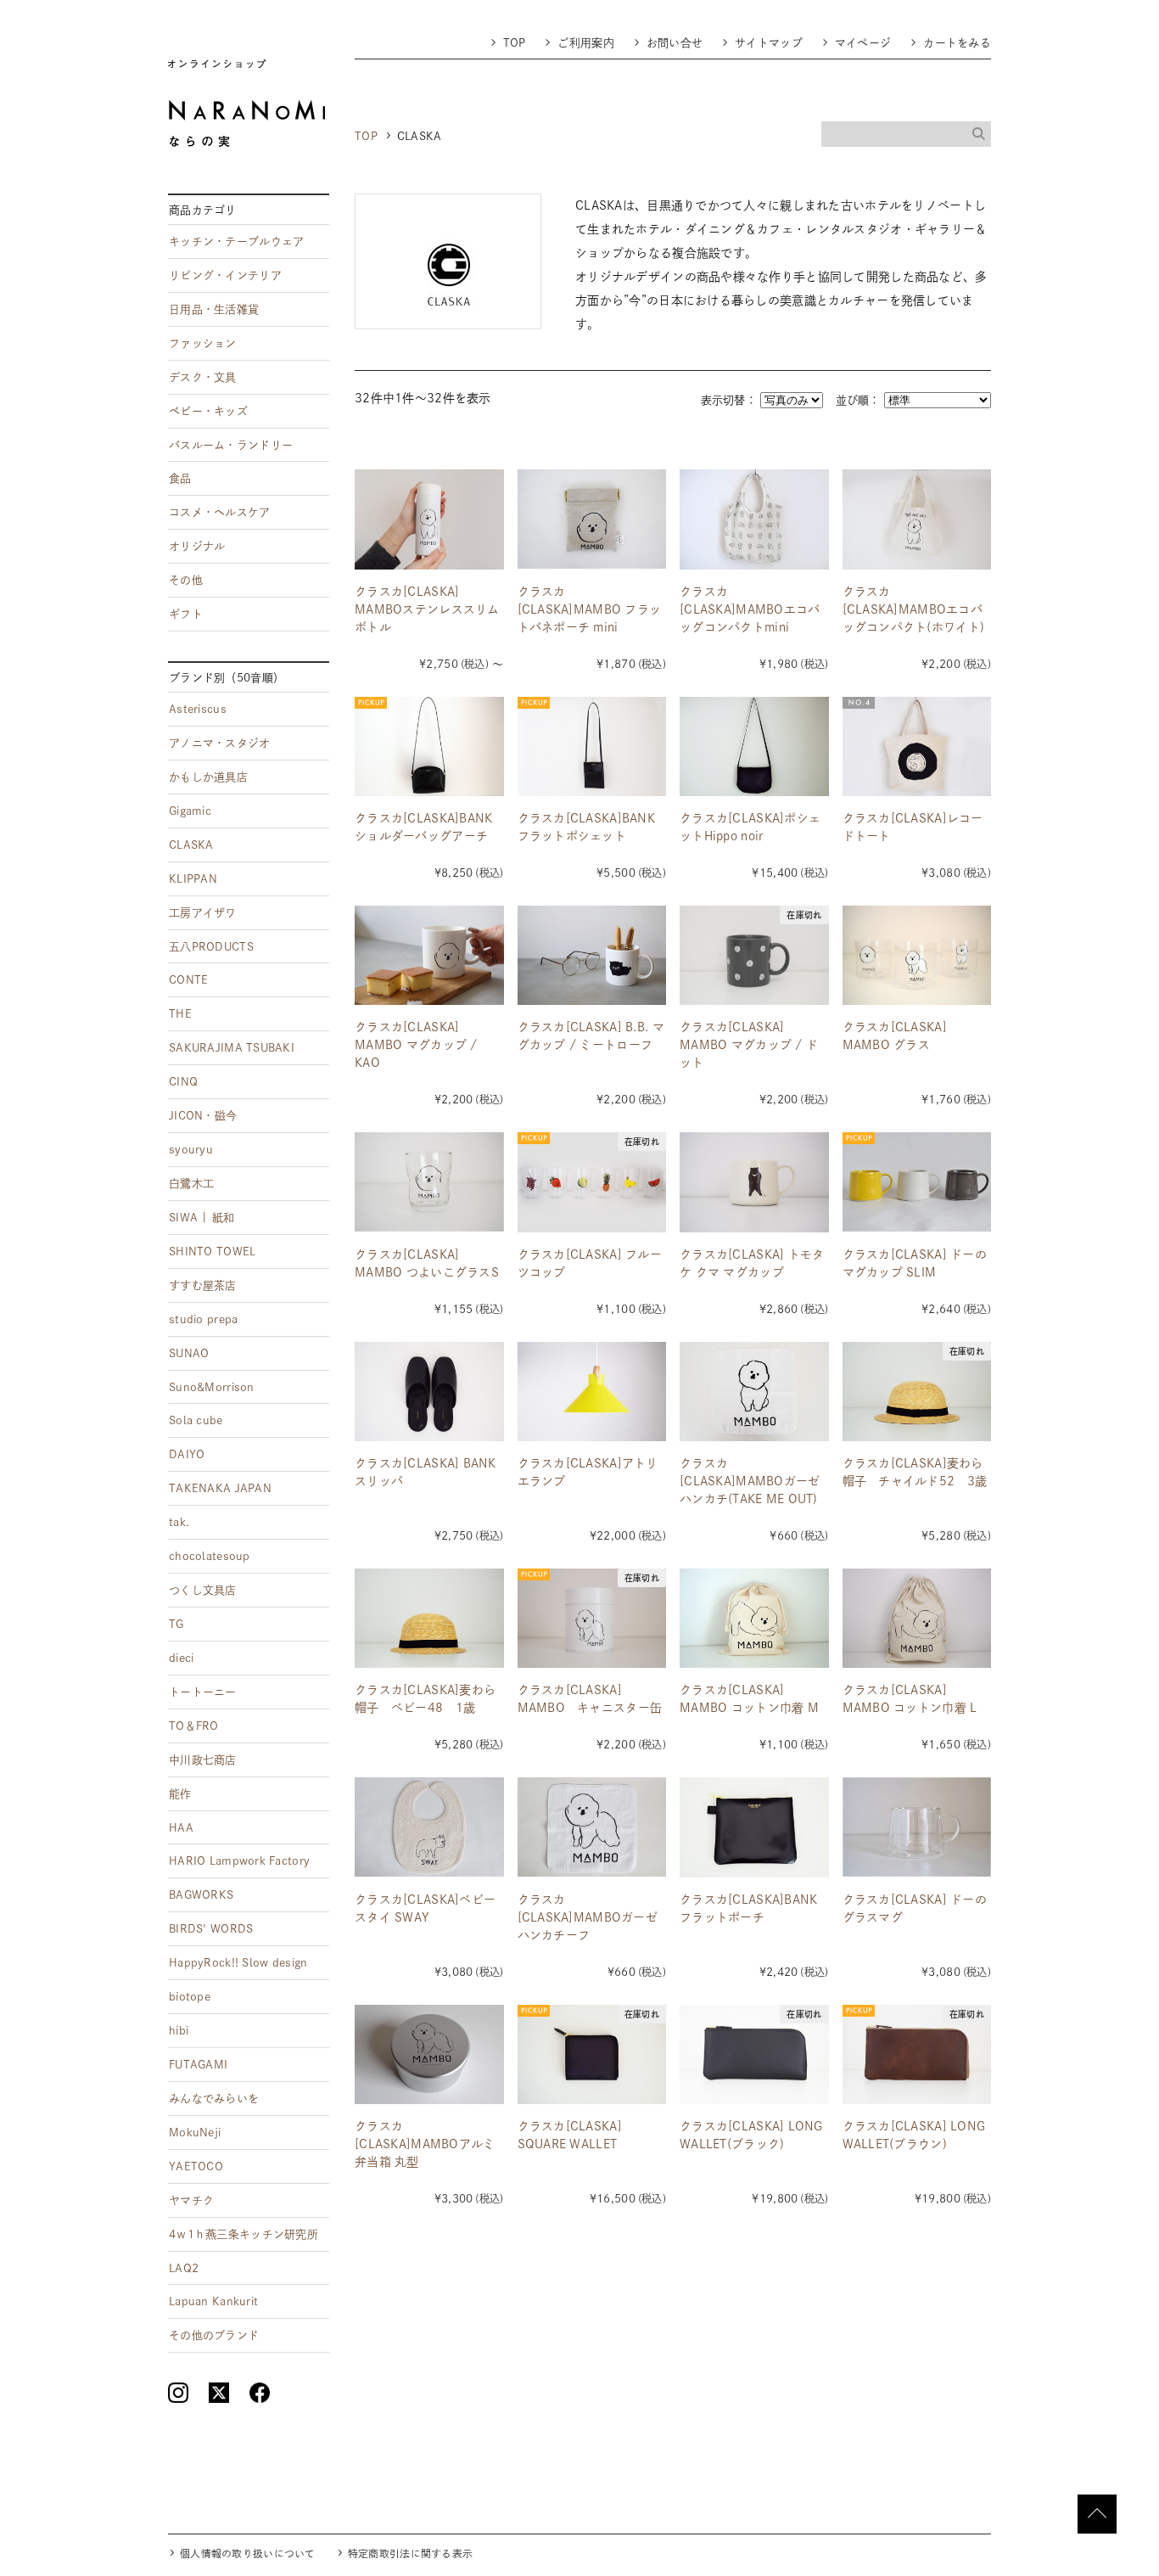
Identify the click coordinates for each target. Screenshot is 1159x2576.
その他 (186, 580)
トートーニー (203, 1692)
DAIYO (187, 1454)
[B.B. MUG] (592, 955)
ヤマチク (191, 2200)
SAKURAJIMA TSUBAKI (232, 1048)
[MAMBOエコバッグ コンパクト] (917, 519)
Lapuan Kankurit (213, 2301)
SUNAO (189, 1353)
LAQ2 (184, 2268)
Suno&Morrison (212, 1387)
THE (180, 1014)
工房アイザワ (203, 913)
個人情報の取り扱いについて (248, 2554)
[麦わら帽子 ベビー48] (429, 1618)
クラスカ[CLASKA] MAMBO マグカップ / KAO (416, 1045)
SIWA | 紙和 (202, 1218)
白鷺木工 (191, 1184)
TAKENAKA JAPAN (220, 1488)
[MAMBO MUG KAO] (429, 955)
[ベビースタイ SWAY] (429, 1827)
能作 (180, 1794)
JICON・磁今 (203, 1116)
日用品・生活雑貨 (214, 309)
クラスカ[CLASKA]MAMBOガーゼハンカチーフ (588, 1917)
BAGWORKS (201, 1895)
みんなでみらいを (214, 2099)
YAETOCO (196, 2166)
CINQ (183, 1082)
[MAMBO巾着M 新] (754, 1618)
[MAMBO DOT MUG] (754, 955)
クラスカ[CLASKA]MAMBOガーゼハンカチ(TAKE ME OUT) (750, 1481)
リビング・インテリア (225, 275)
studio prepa (203, 1319)
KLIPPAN (193, 879)
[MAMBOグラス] (917, 955)
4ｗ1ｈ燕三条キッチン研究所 (244, 2234)
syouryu (191, 1150)
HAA (181, 1828)
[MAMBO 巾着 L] (917, 1618)
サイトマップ (769, 43)
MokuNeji (195, 2133)
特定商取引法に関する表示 (410, 2554)
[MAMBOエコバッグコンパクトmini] (754, 519)
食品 (180, 478)
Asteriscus (198, 709)
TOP (515, 43)
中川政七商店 (203, 1760)
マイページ (863, 43)
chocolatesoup (210, 1556)
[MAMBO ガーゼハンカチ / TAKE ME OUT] (754, 1392)
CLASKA (191, 845)
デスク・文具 (203, 377)
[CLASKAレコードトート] (917, 746)
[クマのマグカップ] (754, 1182)
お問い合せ (675, 43)
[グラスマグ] (917, 1827)
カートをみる (957, 43)
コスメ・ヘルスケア (220, 512)
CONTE (188, 980)
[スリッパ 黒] (429, 1392)
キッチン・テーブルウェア (236, 241)
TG (176, 1624)
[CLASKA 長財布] (754, 2054)
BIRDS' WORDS (211, 1929)
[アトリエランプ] (592, 1392)
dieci (181, 1658)
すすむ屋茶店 (203, 1285)
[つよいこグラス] (429, 1182)
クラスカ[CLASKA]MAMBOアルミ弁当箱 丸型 (425, 2144)
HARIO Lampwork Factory (239, 1861)
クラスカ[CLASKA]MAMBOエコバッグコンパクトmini (750, 609)
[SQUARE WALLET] (592, 2054)
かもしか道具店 (208, 777)
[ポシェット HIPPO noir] (754, 746)
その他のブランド (214, 2335)
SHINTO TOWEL (212, 1252)
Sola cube (196, 1420)
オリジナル (197, 546)
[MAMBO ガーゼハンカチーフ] (592, 1827)
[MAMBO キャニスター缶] (592, 1618)
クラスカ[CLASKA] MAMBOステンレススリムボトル (427, 609)
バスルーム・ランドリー (231, 445)
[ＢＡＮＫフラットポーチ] (754, 1827)
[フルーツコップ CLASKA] (592, 1182)
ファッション (203, 343)
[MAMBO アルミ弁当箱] (429, 2054)
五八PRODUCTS (211, 947)
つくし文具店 (203, 1590)
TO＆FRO (194, 1726)
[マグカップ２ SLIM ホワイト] (917, 1182)
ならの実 (246, 103)
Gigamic (190, 811)
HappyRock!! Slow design (238, 1963)
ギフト (186, 614)
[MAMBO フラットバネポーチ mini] (592, 519)
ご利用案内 (585, 43)
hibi (179, 2031)
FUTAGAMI (198, 2065)
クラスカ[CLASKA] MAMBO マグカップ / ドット (749, 1045)
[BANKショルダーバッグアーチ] (429, 746)
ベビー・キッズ (208, 411)
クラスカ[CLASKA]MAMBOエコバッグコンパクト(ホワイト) (914, 609)
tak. (179, 1522)
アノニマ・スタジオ (220, 743)
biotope (190, 1997)
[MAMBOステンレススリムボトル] (429, 519)
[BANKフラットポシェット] (592, 746)
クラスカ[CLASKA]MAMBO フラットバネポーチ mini (590, 609)
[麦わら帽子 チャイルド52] (917, 1392)
